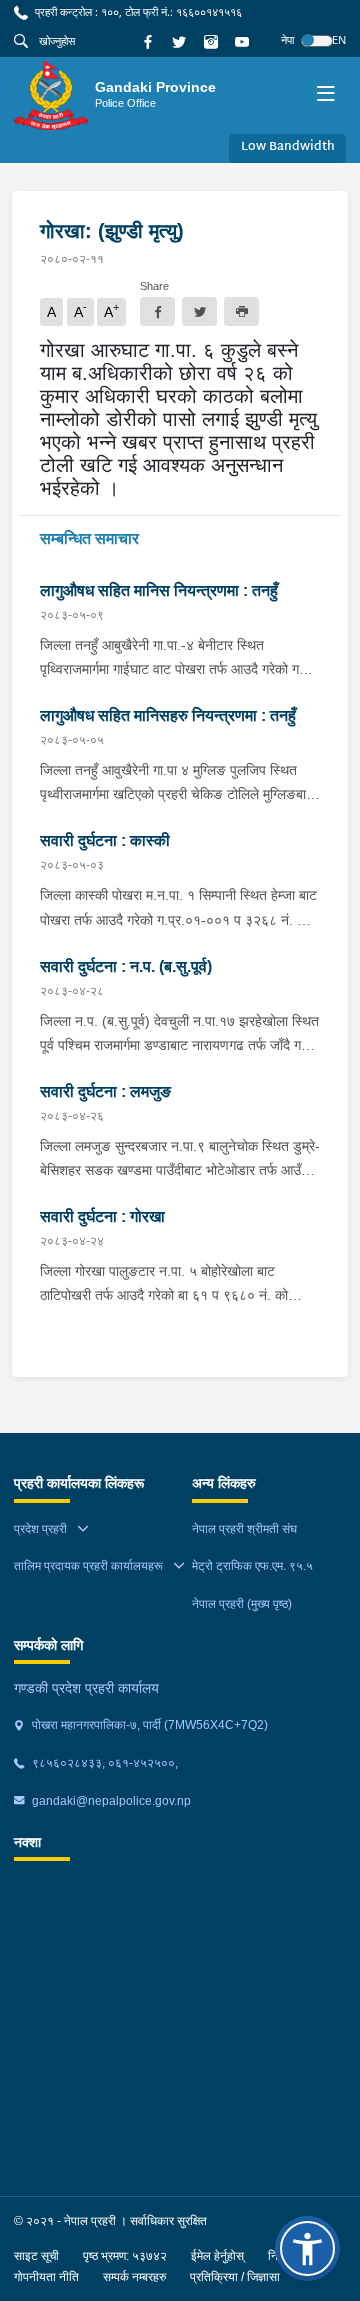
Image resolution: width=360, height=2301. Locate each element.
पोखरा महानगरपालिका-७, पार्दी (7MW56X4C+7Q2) (148, 1725)
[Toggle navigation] (325, 95)
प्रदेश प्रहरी (40, 1529)
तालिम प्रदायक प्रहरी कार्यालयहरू (88, 1566)
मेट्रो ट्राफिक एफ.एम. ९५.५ (252, 1566)
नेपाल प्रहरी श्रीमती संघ (244, 1529)
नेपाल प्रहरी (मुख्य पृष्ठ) (242, 1604)
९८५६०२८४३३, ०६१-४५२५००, (103, 1763)
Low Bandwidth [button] (288, 147)
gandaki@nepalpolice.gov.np (110, 1801)
